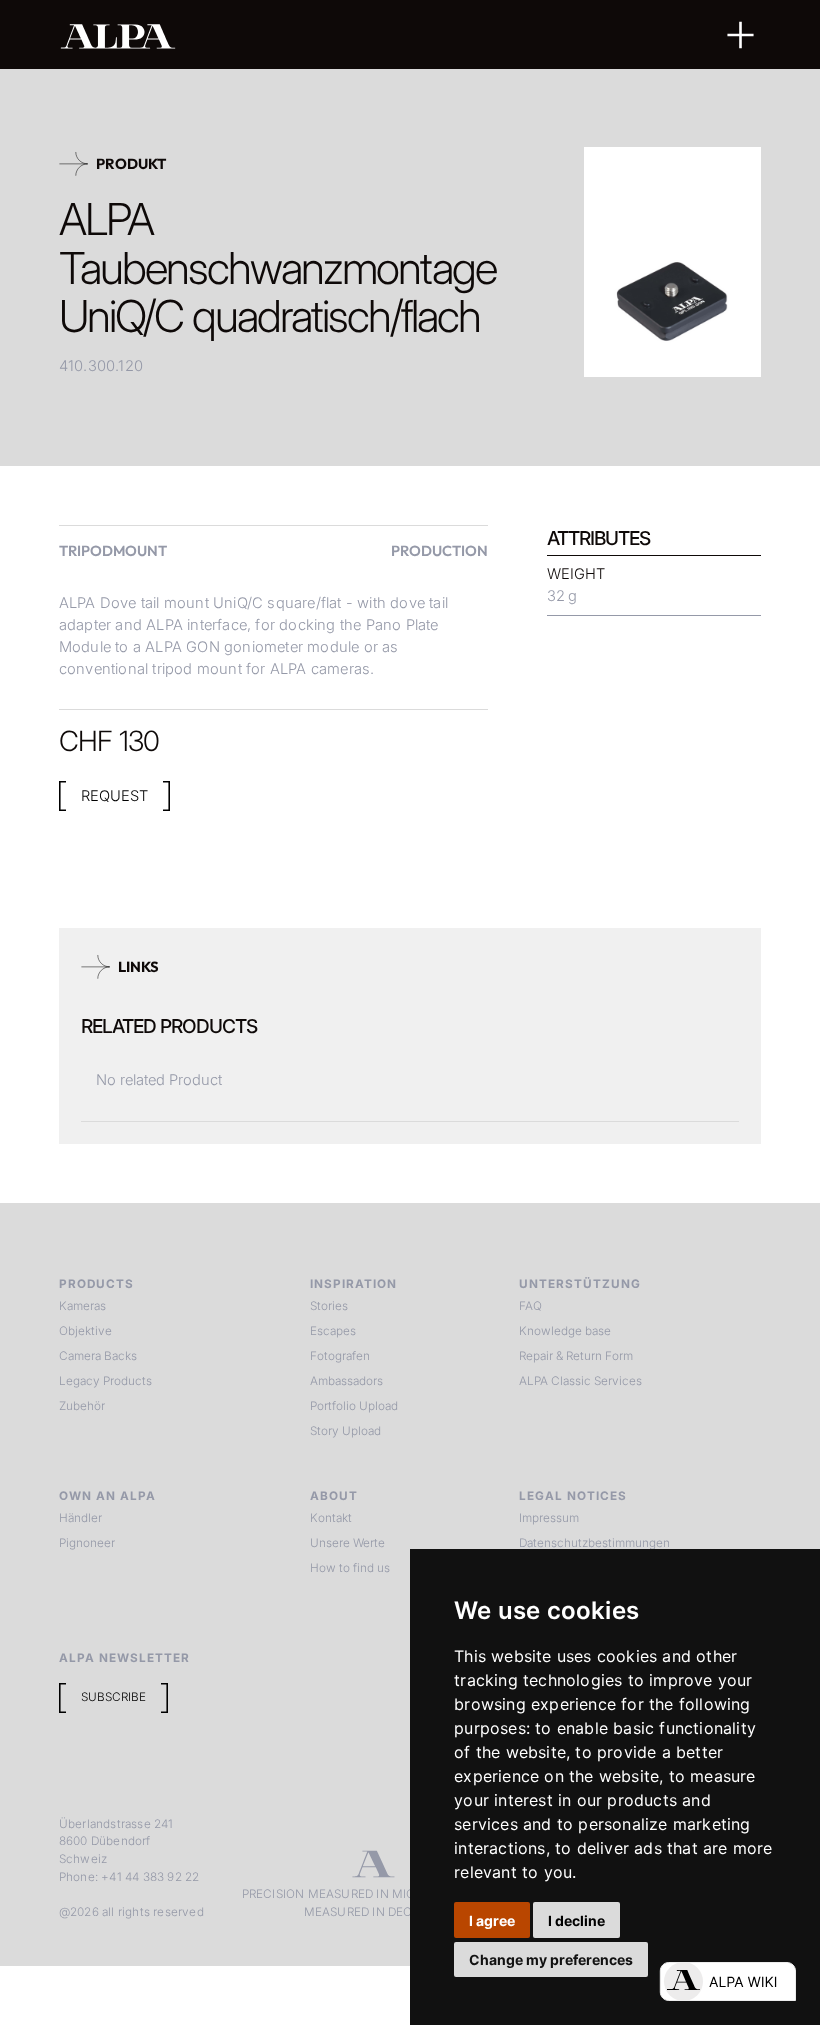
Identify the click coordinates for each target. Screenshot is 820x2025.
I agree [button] (492, 1920)
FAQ (530, 1306)
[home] (345, 35)
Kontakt (331, 1518)
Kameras (82, 1306)
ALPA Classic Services (580, 1381)
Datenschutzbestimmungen (594, 1543)
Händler (80, 1518)
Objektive (85, 1331)
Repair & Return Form (576, 1356)
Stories (329, 1306)
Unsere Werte (347, 1543)
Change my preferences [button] (551, 1959)
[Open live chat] (727, 1981)
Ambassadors (346, 1381)
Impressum (549, 1518)
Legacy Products (105, 1381)
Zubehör (82, 1406)
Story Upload (345, 1431)
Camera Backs (98, 1356)
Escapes (333, 1331)
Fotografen (340, 1356)
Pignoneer (87, 1543)
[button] (741, 35)
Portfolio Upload (354, 1406)
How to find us (350, 1568)
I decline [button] (576, 1920)
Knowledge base (565, 1331)
